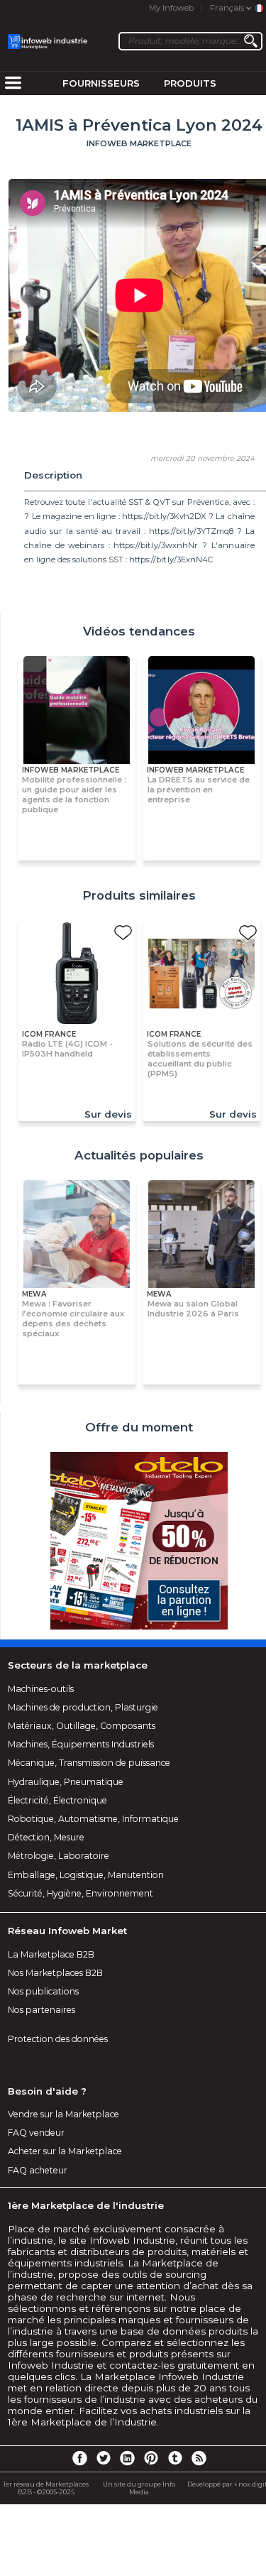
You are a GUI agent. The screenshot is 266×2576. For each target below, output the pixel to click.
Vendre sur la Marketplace (63, 2114)
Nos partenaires (41, 2010)
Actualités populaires (139, 1155)
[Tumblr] (175, 2457)
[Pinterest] (151, 2457)
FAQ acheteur (38, 2170)
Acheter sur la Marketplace (65, 2151)
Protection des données (58, 2039)
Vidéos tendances (139, 631)
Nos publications (43, 1991)
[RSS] (199, 2457)
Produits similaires (139, 895)
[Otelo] (139, 1542)
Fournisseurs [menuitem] (101, 83)
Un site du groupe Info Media (139, 2488)
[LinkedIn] (127, 2457)
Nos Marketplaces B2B (55, 1973)
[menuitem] (13, 84)
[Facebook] (79, 2457)
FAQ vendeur (36, 2133)
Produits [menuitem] (190, 83)
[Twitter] (104, 2457)
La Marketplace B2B (51, 1954)
